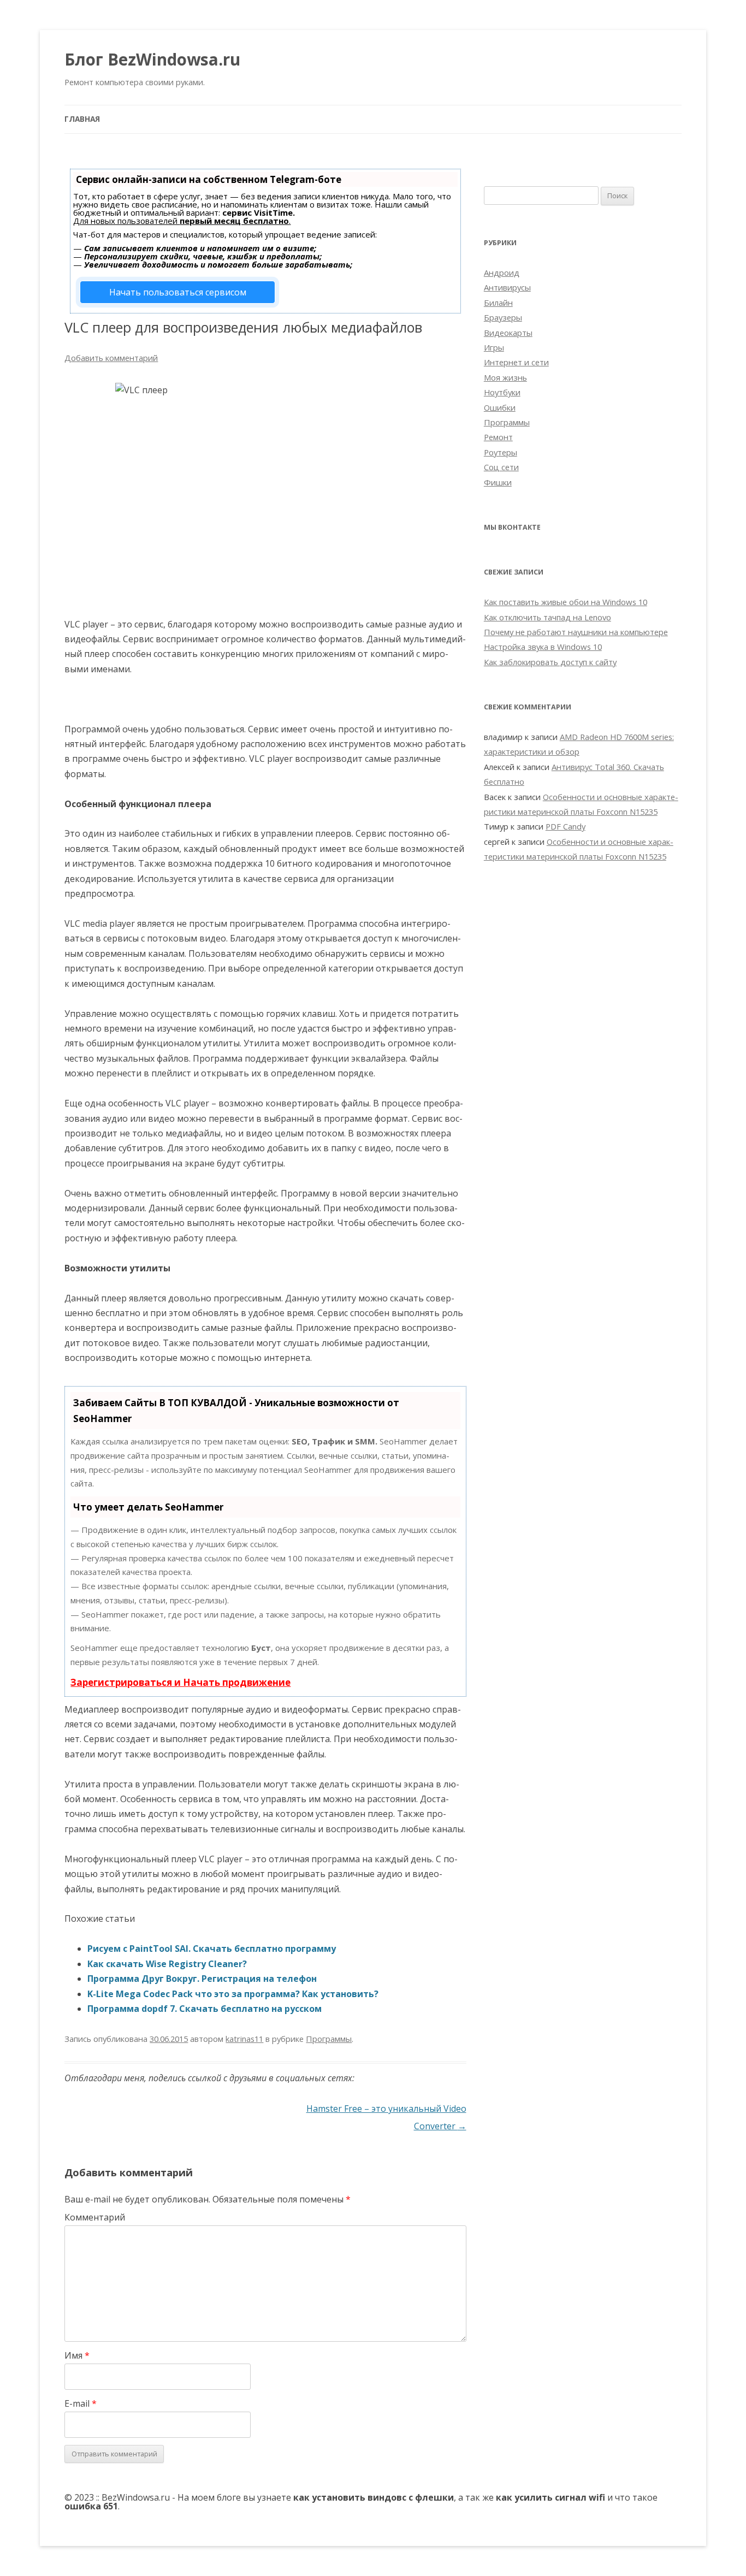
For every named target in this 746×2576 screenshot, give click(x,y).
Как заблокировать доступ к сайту (550, 662)
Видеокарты (508, 333)
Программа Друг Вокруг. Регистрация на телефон (202, 1979)
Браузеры (503, 317)
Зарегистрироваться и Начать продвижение (180, 1682)
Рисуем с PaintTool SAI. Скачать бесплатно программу (212, 1949)
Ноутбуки (502, 392)
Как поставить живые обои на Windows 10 (566, 602)
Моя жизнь (505, 377)
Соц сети (501, 467)
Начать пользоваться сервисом (178, 292)
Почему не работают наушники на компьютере (576, 632)
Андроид (502, 273)
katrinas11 (244, 2039)
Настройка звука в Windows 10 (543, 647)
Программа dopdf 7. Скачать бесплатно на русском (205, 2009)
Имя (77, 2355)
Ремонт (498, 437)
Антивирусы (507, 287)
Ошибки (500, 407)
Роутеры (501, 452)
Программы (329, 2039)
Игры (494, 347)
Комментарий (95, 2217)
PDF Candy (566, 826)
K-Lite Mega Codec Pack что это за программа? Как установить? (233, 1994)
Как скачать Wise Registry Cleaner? (167, 1964)
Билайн (498, 303)
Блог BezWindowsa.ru (152, 59)
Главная (82, 119)
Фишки (498, 482)
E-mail (81, 2403)
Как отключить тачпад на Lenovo (547, 617)
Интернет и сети (516, 362)
